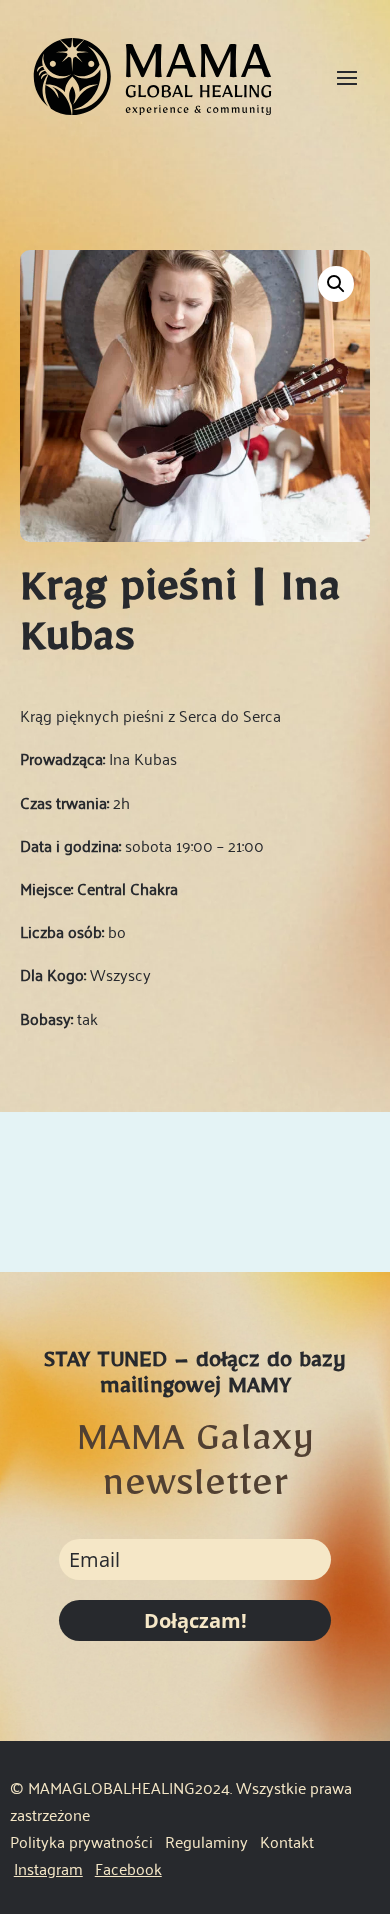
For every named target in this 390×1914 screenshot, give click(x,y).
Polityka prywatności (81, 1841)
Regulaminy (208, 1841)
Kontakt (287, 1841)
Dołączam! (195, 1620)
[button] (336, 284)
